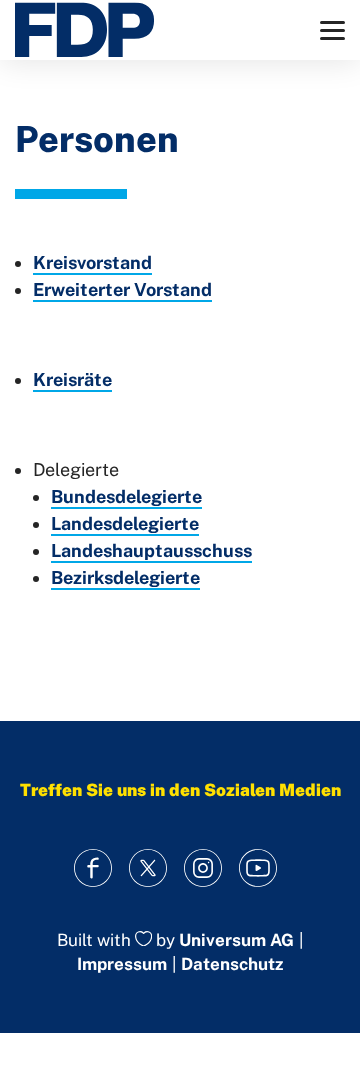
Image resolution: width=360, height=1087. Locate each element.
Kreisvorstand (92, 262)
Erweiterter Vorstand (122, 289)
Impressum (122, 964)
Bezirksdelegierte (125, 577)
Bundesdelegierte (126, 496)
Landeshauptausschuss (151, 550)
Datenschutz (232, 964)
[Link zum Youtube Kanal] (257, 868)
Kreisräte (72, 379)
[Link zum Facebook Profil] (92, 868)
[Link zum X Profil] (147, 868)
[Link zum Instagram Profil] (202, 868)
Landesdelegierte (125, 523)
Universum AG (236, 940)
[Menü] (332, 30)
